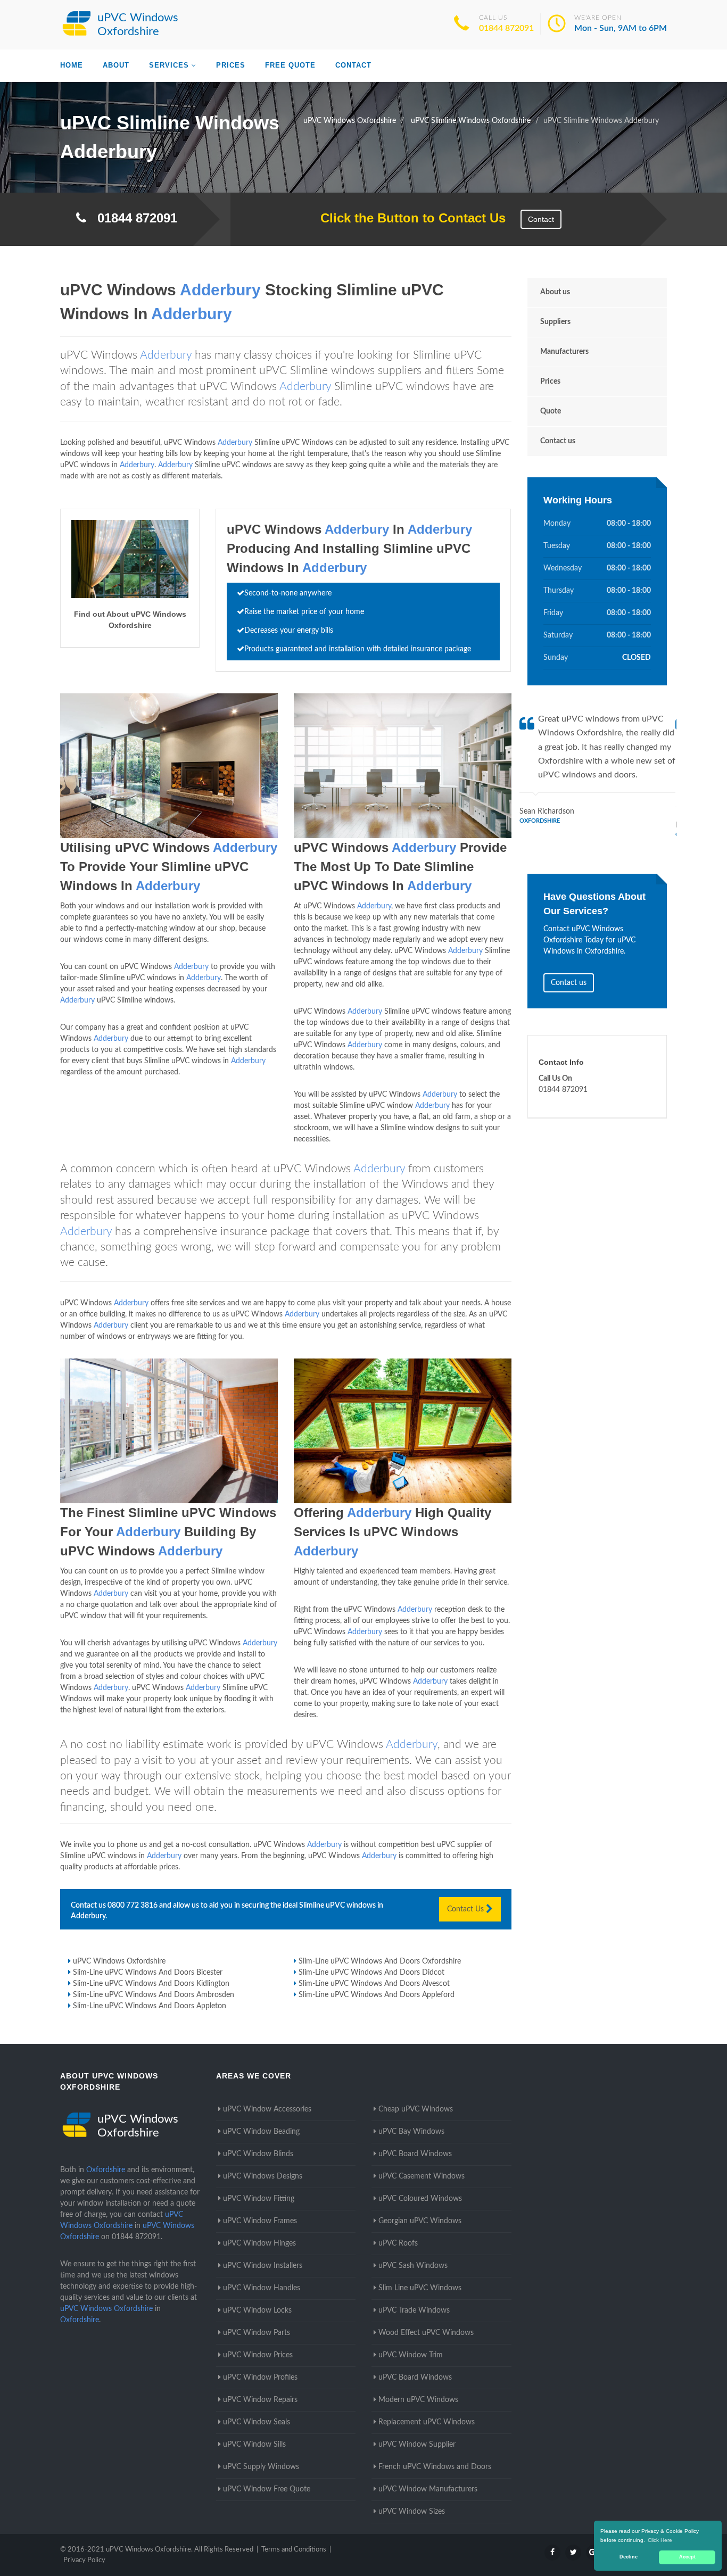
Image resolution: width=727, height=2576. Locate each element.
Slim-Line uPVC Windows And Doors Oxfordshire (380, 1961)
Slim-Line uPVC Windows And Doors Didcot (371, 1973)
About (116, 65)
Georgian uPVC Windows (420, 2221)
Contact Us (466, 1909)
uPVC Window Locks (257, 2310)
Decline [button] (629, 2557)
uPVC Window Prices (258, 2355)
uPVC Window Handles (262, 2288)
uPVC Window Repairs (260, 2400)
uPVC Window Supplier (417, 2445)
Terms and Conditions (294, 2550)
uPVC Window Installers (263, 2266)
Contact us (558, 441)
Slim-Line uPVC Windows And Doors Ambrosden (154, 1995)
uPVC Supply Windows (261, 2467)
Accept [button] (687, 2557)
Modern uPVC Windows (418, 2400)
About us (555, 292)
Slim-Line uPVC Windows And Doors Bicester (148, 1973)
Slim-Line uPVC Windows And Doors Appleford (377, 1995)
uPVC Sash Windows (413, 2266)
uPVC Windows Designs (263, 2176)
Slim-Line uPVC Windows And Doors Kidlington (151, 1984)
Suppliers (555, 322)
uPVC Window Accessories (267, 2109)
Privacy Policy (84, 2560)
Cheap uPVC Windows (416, 2109)
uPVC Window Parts (257, 2333)
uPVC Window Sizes (412, 2512)
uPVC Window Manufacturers (428, 2489)
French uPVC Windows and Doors (435, 2467)
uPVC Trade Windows (414, 2310)
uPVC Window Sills (254, 2445)
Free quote (290, 65)
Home (72, 65)
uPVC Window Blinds (258, 2154)
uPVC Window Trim (411, 2355)
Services (169, 65)
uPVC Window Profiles (260, 2378)
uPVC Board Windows (415, 2154)
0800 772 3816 (133, 1906)
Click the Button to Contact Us (407, 218)
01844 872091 (506, 28)
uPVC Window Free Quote (267, 2489)
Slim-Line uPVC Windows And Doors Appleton (150, 2006)
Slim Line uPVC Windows (420, 2288)
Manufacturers (564, 352)
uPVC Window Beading (261, 2132)
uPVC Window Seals (257, 2422)
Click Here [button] (660, 2540)
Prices (231, 65)
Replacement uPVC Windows (427, 2422)
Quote (551, 411)
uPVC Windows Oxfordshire (119, 1961)
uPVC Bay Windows (411, 2132)
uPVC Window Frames (260, 2221)
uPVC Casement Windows (422, 2176)
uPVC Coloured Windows (420, 2199)
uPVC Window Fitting (259, 2199)
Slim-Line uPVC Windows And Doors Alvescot (374, 1984)
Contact (353, 65)
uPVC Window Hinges (259, 2243)
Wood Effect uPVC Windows (426, 2333)
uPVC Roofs (398, 2243)
